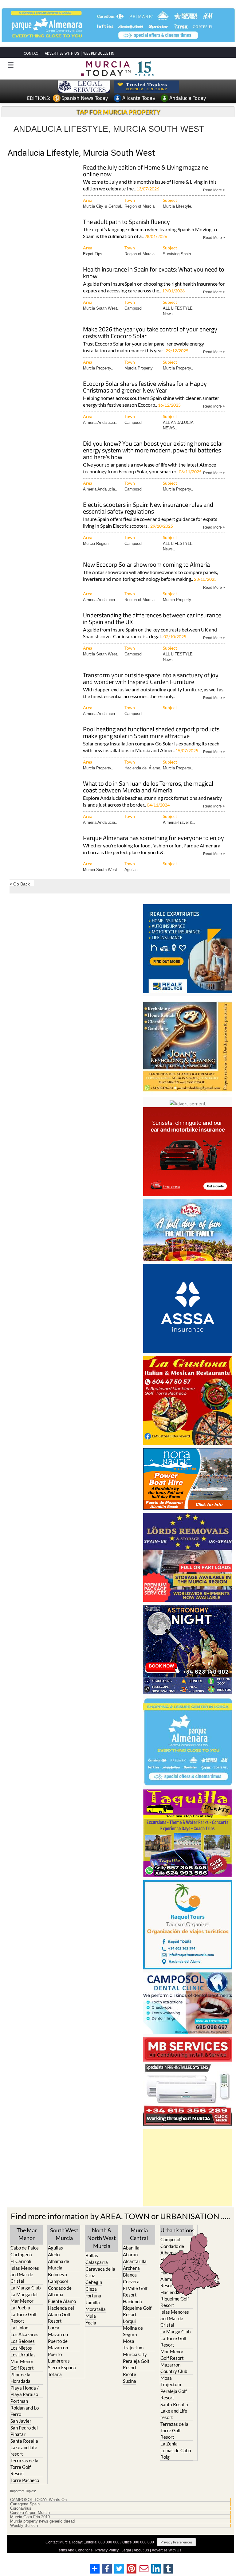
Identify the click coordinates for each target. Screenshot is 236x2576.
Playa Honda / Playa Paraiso (25, 2391)
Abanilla (131, 2247)
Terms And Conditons (75, 2550)
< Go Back (20, 884)
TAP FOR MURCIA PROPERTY (118, 112)
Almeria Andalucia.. (100, 422)
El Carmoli (21, 2261)
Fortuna (93, 2295)
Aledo (54, 2254)
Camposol (133, 308)
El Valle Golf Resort (135, 2291)
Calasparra (97, 2262)
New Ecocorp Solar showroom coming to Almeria (146, 565)
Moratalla (96, 2309)
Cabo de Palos (25, 2247)
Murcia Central (139, 2234)
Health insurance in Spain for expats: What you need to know (154, 273)
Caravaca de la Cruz (100, 2272)
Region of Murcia (140, 206)
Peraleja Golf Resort (136, 2364)
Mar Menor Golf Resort (22, 2364)
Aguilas (131, 870)
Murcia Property (139, 368)
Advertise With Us (167, 2550)
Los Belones (23, 2341)
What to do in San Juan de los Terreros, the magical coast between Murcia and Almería (148, 787)
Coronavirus (21, 2508)
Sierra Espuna (62, 2367)
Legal (126, 2550)
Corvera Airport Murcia (30, 2513)
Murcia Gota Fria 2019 (30, 2517)
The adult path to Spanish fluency (126, 222)
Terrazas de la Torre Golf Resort (24, 2467)
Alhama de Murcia (59, 2264)
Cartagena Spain (25, 2504)
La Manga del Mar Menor (24, 2297)
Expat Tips (93, 254)
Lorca (54, 2327)
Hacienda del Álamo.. (144, 768)
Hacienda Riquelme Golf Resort (137, 2308)
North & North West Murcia (102, 2238)
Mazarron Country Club (174, 2368)
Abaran (130, 2254)
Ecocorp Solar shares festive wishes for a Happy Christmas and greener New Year (145, 387)
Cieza (91, 2289)
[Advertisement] (188, 2167)
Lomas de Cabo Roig (176, 2454)
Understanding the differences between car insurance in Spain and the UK (152, 619)
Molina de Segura (133, 2331)
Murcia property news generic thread (42, 2521)
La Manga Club (26, 2287)
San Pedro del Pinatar (24, 2431)
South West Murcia (64, 2234)
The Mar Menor (27, 2234)
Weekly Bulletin (24, 2526)
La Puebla (20, 2307)
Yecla (91, 2322)
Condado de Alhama (60, 2291)
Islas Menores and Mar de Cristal (25, 2274)
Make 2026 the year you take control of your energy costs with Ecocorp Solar (150, 333)
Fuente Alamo (62, 2301)
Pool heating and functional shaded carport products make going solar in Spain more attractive (151, 733)
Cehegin (94, 2282)
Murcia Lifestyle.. (178, 206)
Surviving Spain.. (178, 254)
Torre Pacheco (25, 2480)
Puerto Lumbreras (59, 2357)
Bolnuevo (57, 2274)
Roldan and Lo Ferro (25, 2411)
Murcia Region (96, 543)
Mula (91, 2316)
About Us (141, 2550)
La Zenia (169, 2444)
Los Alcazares (24, 2334)
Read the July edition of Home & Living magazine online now (146, 171)
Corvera (131, 2281)
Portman (19, 2401)
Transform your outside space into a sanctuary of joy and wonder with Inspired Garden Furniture (151, 679)
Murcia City (135, 2354)
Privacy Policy (107, 2550)
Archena (131, 2268)
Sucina (130, 2381)
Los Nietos (21, 2347)
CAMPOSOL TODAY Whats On (38, 2500)
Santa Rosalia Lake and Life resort (24, 2447)
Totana (55, 2374)
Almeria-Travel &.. (179, 822)
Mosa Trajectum (133, 2344)
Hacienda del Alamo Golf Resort (61, 2314)
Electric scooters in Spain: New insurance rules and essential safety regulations (148, 508)
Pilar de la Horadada (20, 2377)
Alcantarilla (135, 2261)
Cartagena (21, 2254)
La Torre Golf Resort (24, 2317)
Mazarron (58, 2334)
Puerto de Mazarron (58, 2344)
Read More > (214, 190)
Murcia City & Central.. (103, 206)
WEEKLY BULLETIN (99, 53)
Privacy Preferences (176, 2542)
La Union (19, 2327)
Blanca (130, 2274)
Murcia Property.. (98, 368)
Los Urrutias (23, 2354)
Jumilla (93, 2302)
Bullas (92, 2255)
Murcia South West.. (101, 308)
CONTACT (32, 53)
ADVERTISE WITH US (62, 53)
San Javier (21, 2421)
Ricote (130, 2374)
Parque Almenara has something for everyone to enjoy (153, 838)
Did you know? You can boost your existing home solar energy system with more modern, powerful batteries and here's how (153, 451)
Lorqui (129, 2321)
